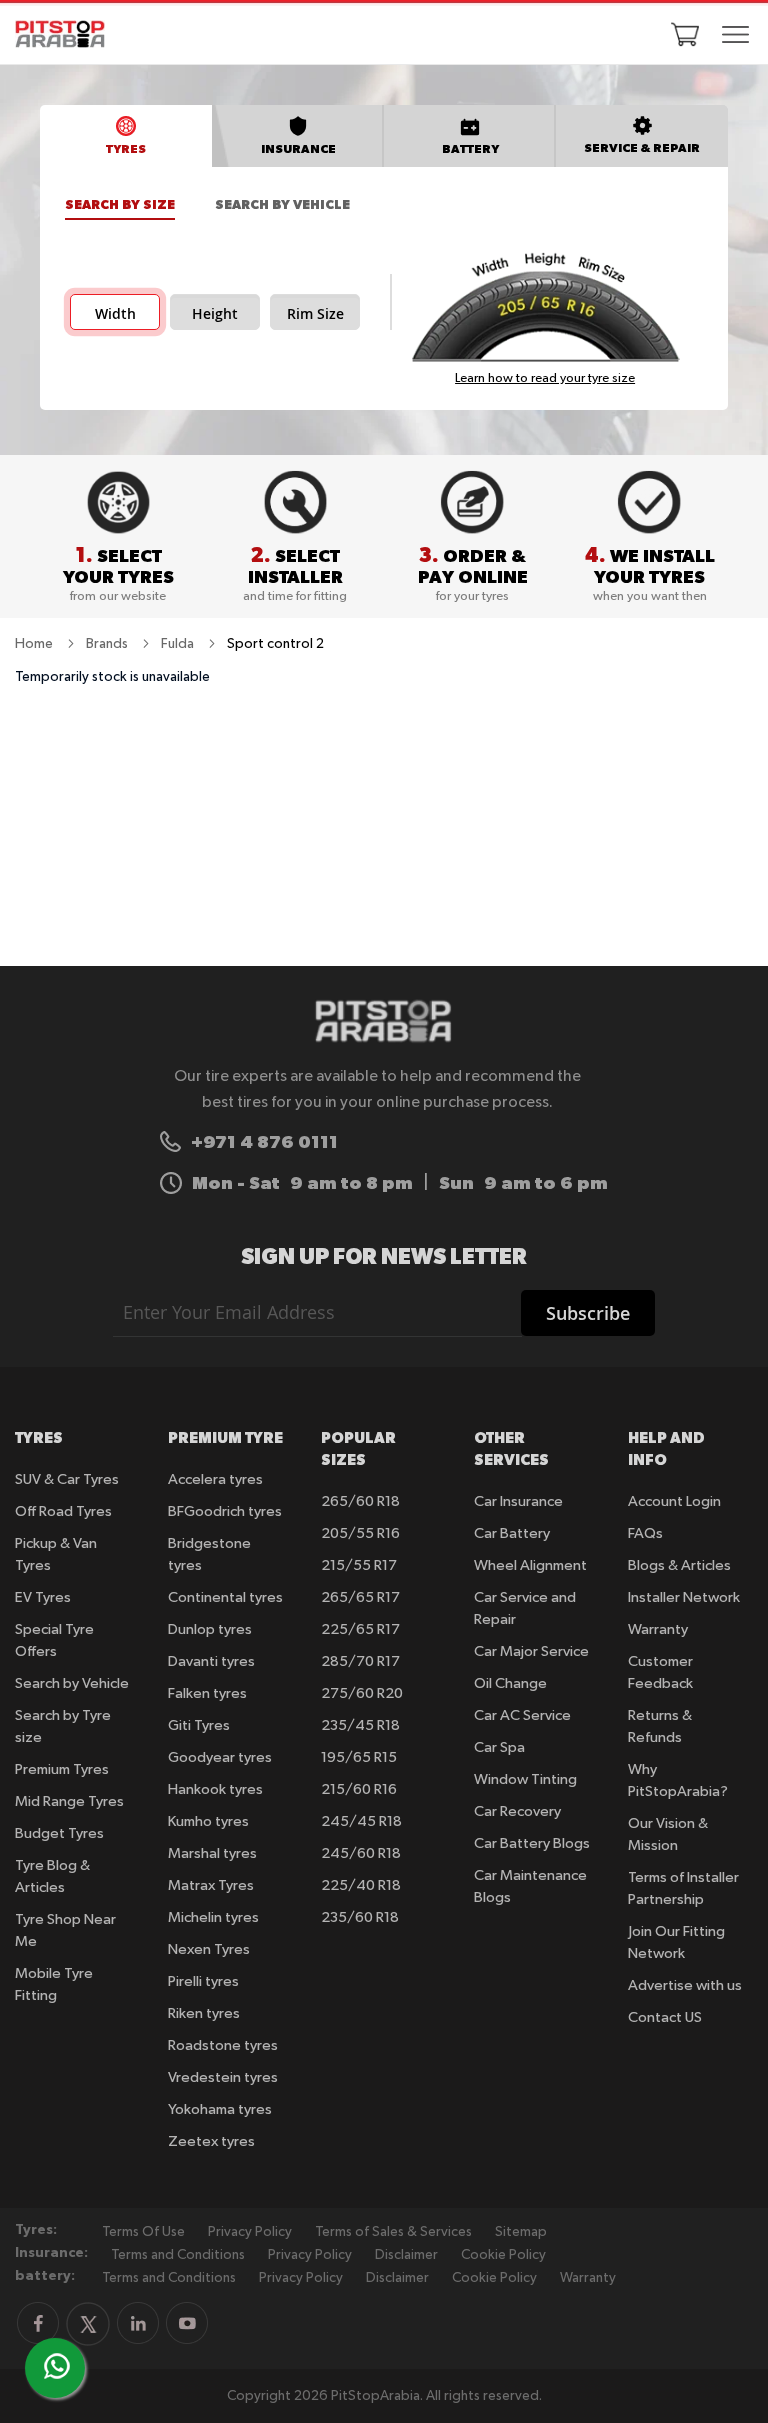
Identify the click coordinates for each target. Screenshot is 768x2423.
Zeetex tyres (211, 2141)
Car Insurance (518, 1501)
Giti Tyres (199, 1725)
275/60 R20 (362, 1693)
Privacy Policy (250, 2232)
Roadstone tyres (223, 2045)
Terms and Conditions (178, 2255)
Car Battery (512, 1533)
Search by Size (120, 204)
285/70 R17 (360, 1661)
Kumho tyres (208, 1821)
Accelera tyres (215, 1479)
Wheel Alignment (530, 1565)
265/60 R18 (360, 1501)
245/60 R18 (361, 1853)
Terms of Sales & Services (393, 2232)
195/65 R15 (359, 1757)
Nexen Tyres (209, 1949)
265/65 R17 (360, 1597)
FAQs (645, 1533)
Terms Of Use (143, 2232)
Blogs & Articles (679, 1565)
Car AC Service (522, 1715)
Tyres (126, 148)
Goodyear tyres (220, 1757)
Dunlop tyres (210, 1629)
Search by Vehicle (282, 204)
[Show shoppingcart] (685, 34)
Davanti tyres (211, 1661)
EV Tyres (43, 1597)
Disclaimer (406, 2255)
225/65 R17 (360, 1629)
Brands (108, 644)
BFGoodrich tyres (225, 1511)
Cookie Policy (503, 2255)
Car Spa (499, 1747)
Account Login (674, 1501)
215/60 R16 (359, 1789)
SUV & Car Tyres (67, 1479)
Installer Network (684, 1597)
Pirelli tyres (203, 1981)
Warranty (658, 1629)
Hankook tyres (215, 1789)
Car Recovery (517, 1811)
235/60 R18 (360, 1917)
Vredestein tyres (223, 2077)
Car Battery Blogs (532, 1843)
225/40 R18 (361, 1885)
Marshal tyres (212, 1853)
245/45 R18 (361, 1821)
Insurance (298, 148)
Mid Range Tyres (69, 1801)
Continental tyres (225, 1597)
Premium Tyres (62, 1769)
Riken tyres (204, 2013)
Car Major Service (531, 1651)
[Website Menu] (736, 36)
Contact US (665, 2017)
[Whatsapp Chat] (57, 2366)
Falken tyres (207, 1693)
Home (35, 644)
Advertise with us (685, 1985)
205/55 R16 (360, 1533)
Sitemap (521, 2232)
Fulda (179, 644)
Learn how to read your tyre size (545, 378)
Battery (470, 148)
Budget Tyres (59, 1833)
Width (115, 314)
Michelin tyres (213, 1917)
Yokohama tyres (220, 2109)
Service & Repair (642, 147)
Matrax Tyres (211, 1885)
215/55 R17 (359, 1565)
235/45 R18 (360, 1725)
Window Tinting (525, 1779)
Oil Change (510, 1683)
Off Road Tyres (63, 1511)
